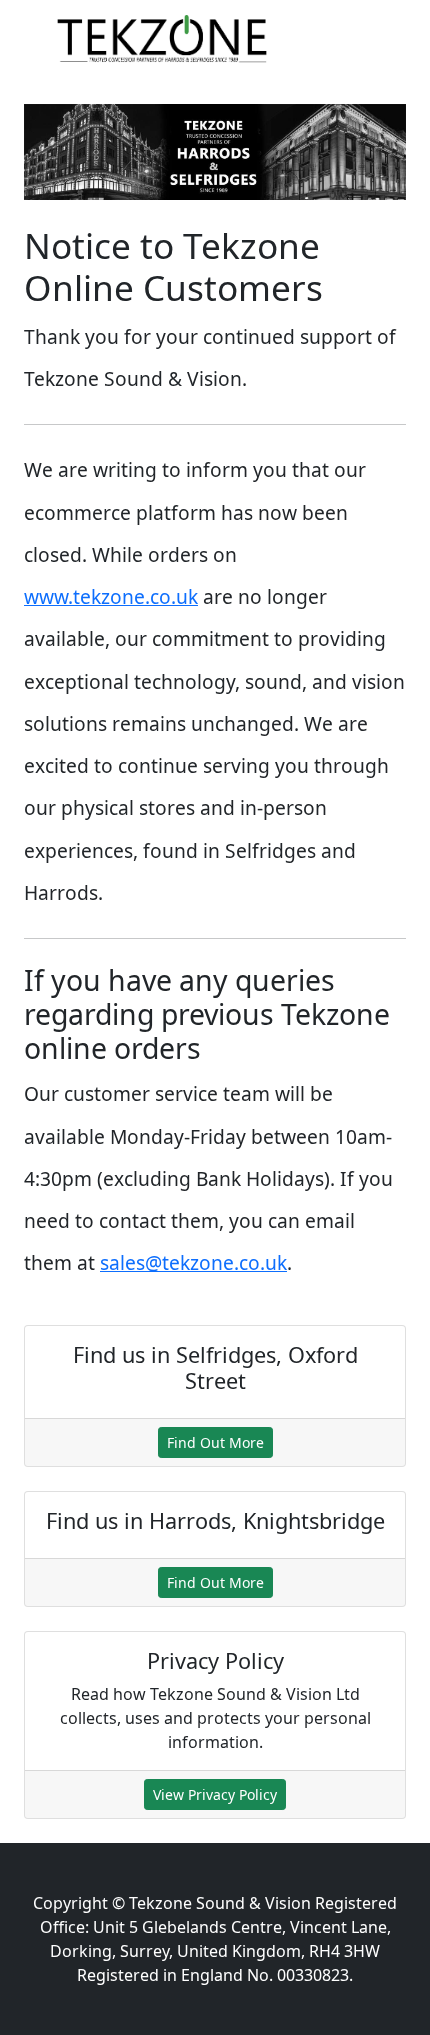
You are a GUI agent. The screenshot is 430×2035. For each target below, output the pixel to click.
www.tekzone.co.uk (111, 596)
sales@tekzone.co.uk (193, 1262)
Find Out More (215, 1442)
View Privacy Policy (215, 1794)
